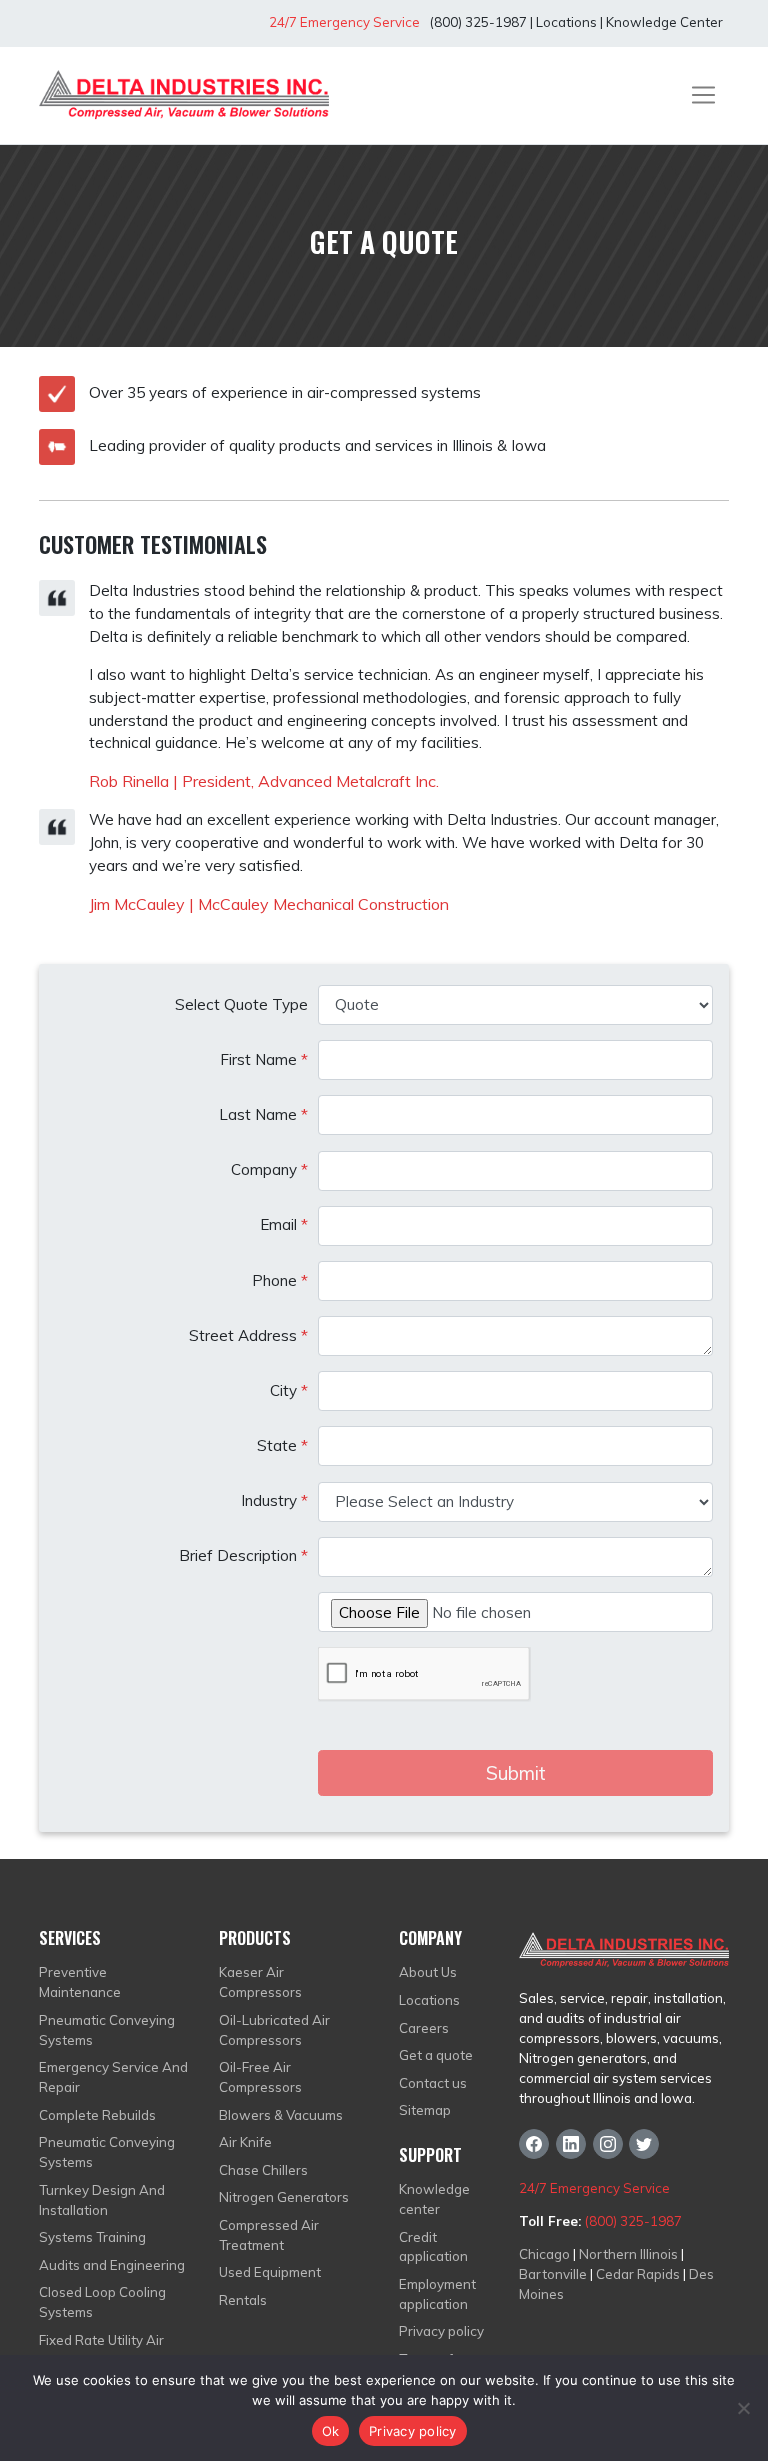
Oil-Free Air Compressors (260, 2077)
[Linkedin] (571, 2144)
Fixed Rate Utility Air (101, 2340)
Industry (274, 1500)
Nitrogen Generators (284, 2197)
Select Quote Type (241, 1004)
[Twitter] (644, 2144)
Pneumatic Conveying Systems (107, 2030)
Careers (424, 2028)
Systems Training (92, 2237)
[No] (743, 2408)
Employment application (437, 2294)
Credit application (433, 2247)
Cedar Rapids (638, 2274)
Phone (280, 1280)
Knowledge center (434, 2199)
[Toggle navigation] (703, 95)
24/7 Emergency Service (344, 22)
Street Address (248, 1335)
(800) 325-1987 (476, 22)
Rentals (243, 2300)
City (289, 1390)
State (282, 1445)
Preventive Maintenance (80, 1982)
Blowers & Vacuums (281, 2115)
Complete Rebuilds (97, 2115)
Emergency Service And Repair (113, 2077)
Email (284, 1224)
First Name (264, 1059)
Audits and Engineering (112, 2265)
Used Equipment (270, 2272)
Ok (331, 2431)
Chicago (544, 2254)
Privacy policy (441, 2331)
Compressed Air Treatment (269, 2235)
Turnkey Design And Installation (102, 2200)
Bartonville (553, 2274)
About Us (428, 1972)
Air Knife (245, 2142)
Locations (566, 22)
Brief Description (243, 1555)
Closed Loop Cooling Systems (102, 2302)
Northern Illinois (628, 2254)
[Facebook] (534, 2144)
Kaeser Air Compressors (260, 1982)
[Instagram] (608, 2144)
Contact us (433, 2083)
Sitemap (425, 2110)
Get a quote (436, 2055)
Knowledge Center (664, 22)
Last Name (263, 1114)
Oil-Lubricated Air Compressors (274, 2030)
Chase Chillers (263, 2170)
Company (269, 1169)
